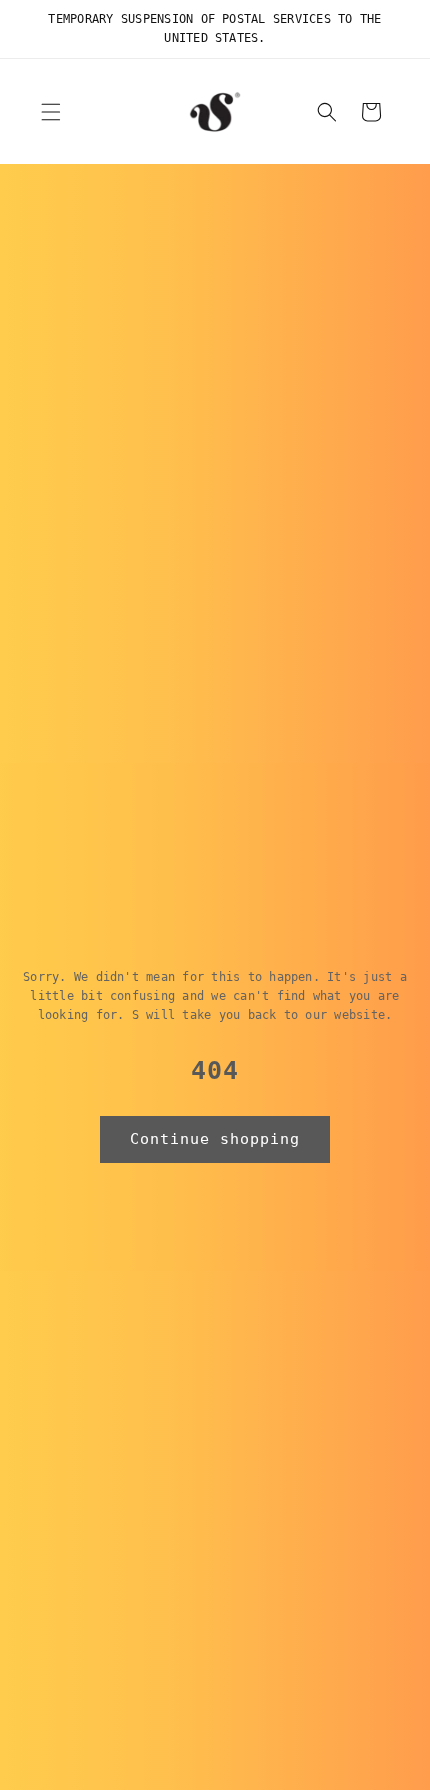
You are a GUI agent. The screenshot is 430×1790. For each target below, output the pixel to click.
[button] (51, 112)
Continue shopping (215, 1139)
